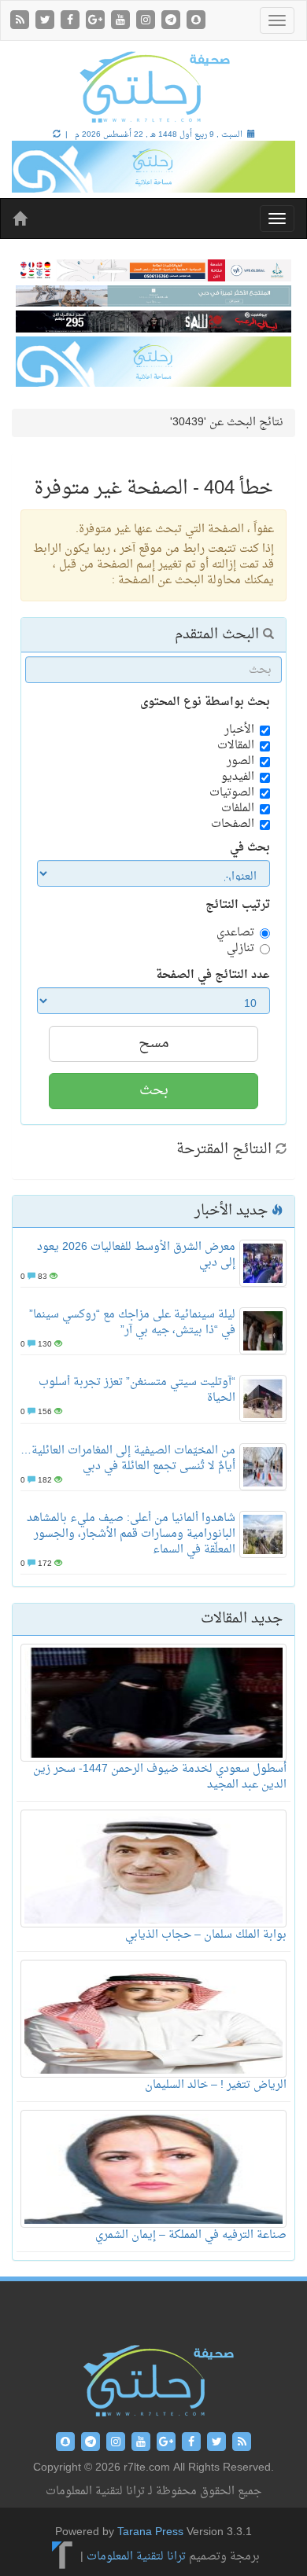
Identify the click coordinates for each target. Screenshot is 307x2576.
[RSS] (21, 22)
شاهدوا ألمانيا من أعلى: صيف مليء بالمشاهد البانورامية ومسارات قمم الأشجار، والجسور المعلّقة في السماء (131, 1534)
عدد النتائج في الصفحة (213, 976)
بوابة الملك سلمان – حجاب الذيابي (206, 1935)
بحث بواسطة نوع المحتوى (205, 703)
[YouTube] (122, 22)
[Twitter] (46, 22)
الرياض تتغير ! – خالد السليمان (216, 2085)
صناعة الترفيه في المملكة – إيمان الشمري (191, 2235)
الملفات (238, 809)
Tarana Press (150, 2532)
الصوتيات (232, 793)
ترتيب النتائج (238, 906)
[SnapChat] (196, 22)
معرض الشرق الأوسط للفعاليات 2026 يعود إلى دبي (136, 1255)
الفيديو (238, 777)
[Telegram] (172, 22)
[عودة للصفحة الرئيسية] (153, 87)
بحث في (250, 848)
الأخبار (239, 730)
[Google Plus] (97, 22)
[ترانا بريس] (63, 2557)
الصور (240, 762)
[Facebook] (72, 22)
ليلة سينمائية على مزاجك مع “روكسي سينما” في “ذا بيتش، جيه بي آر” (132, 1323)
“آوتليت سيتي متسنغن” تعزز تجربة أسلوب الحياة (137, 1390)
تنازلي (240, 949)
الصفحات (233, 825)
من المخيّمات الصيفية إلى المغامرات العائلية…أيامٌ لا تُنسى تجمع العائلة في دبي (128, 1459)
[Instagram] (147, 22)
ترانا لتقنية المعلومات (136, 2557)
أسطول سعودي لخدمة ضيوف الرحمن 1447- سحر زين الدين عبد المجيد (160, 1777)
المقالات (236, 746)
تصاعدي (235, 933)
